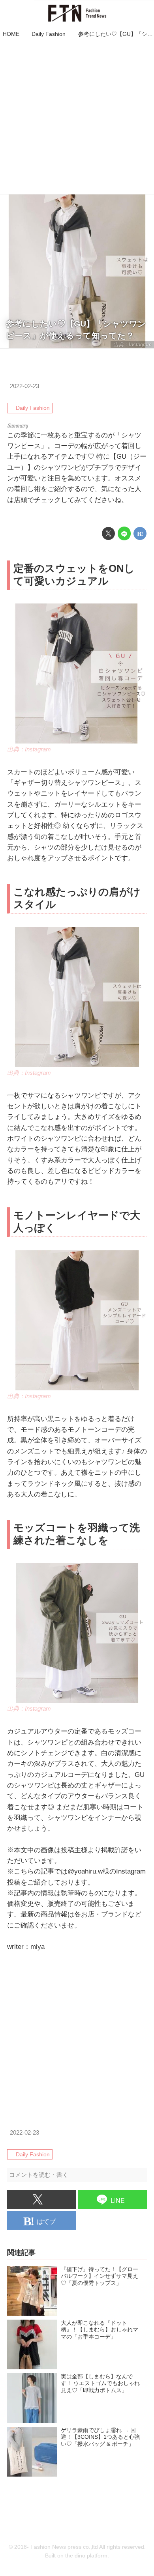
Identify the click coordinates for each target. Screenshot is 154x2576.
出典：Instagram (132, 345)
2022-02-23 (24, 386)
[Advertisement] (77, 117)
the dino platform (86, 2556)
